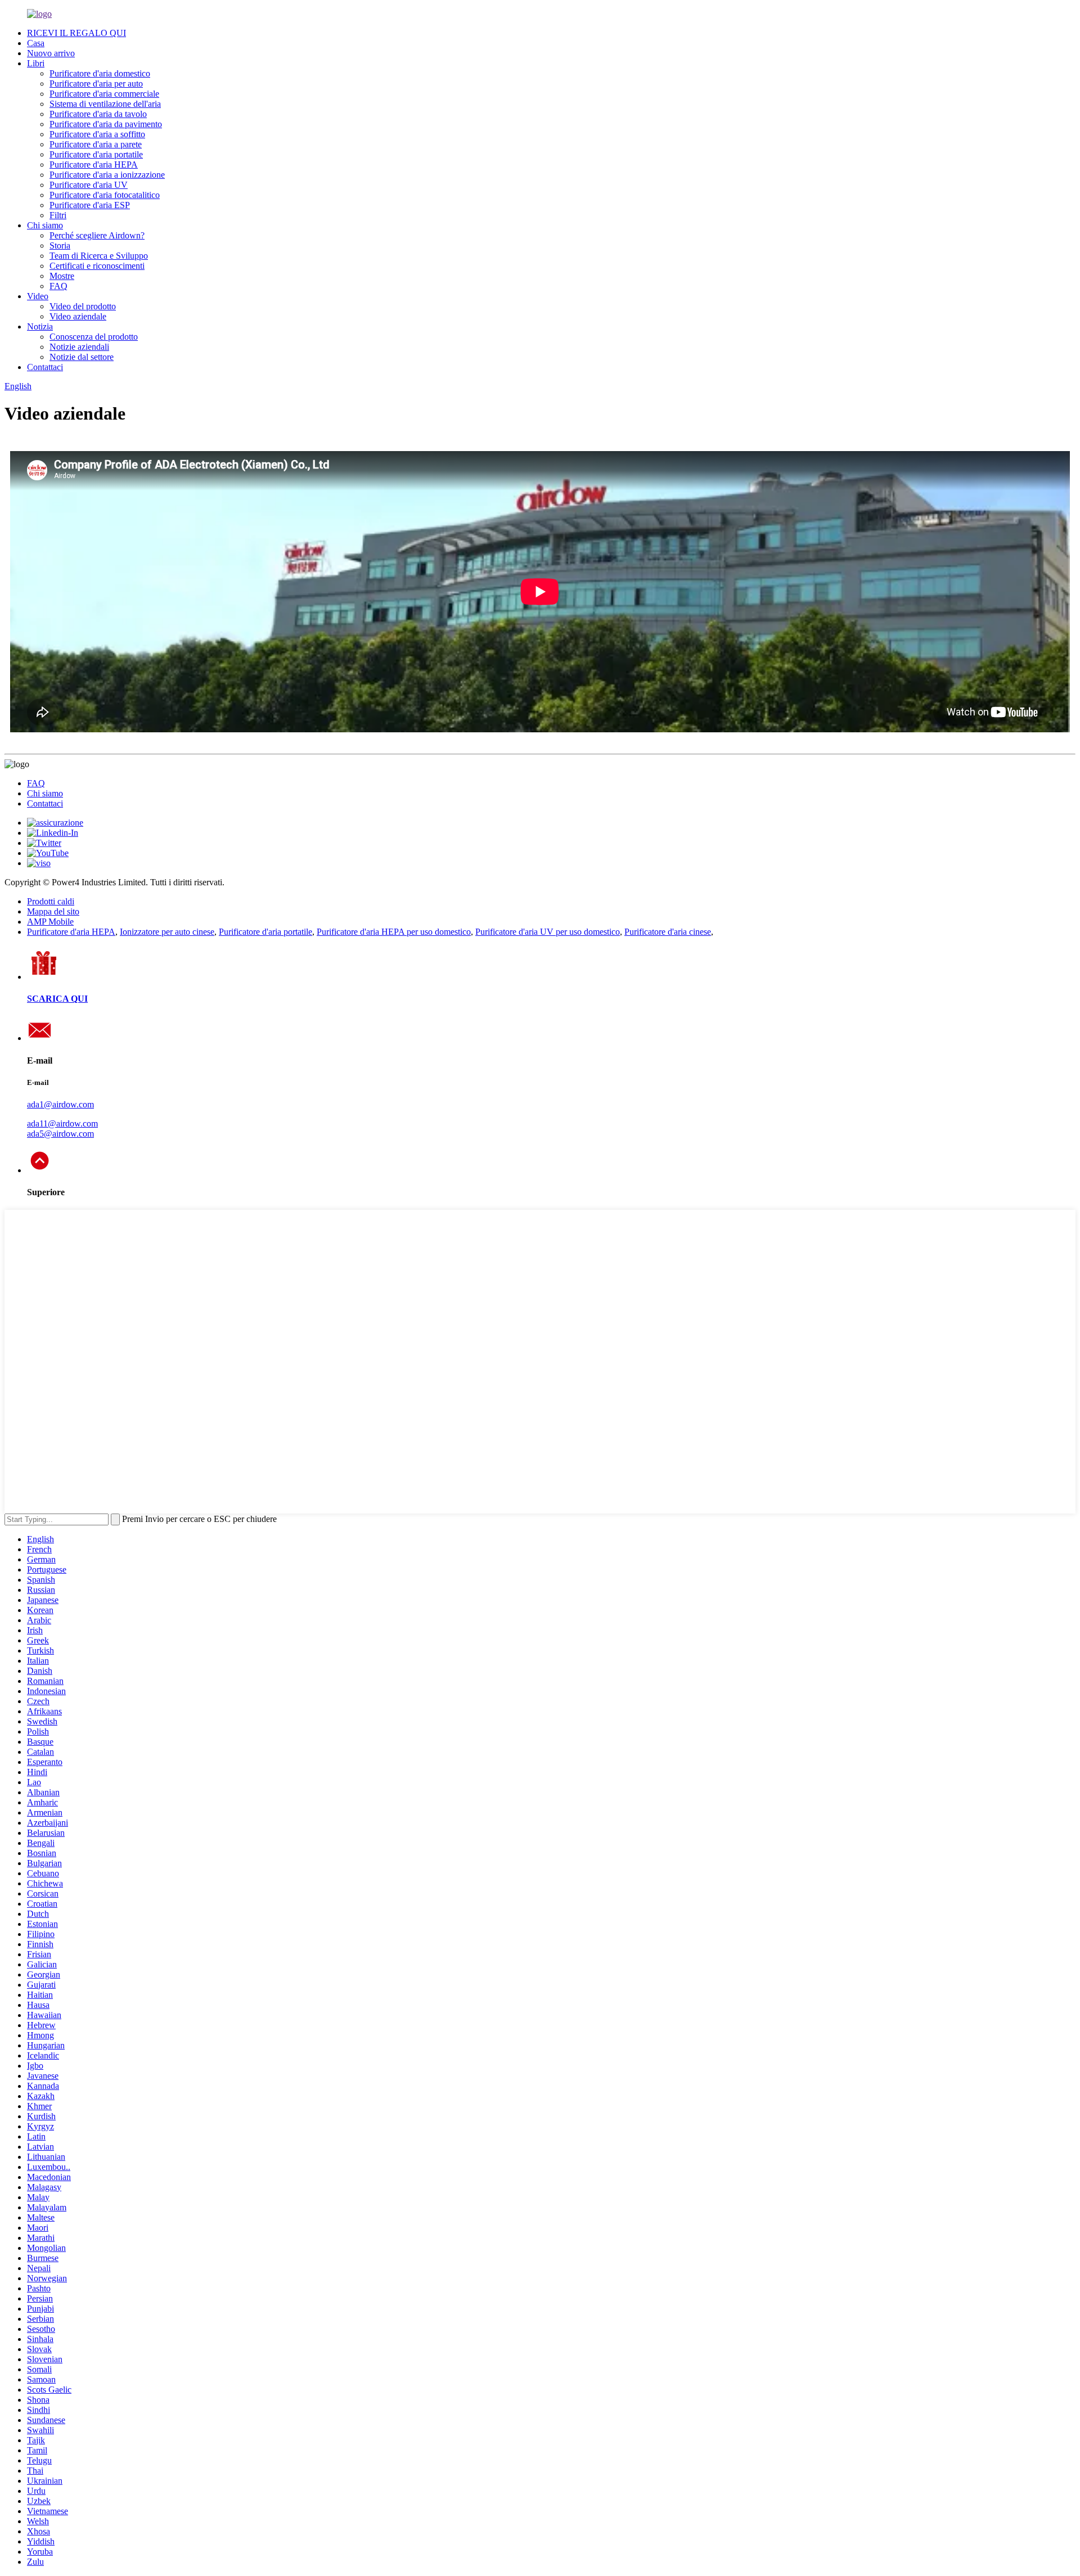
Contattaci (45, 367)
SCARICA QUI (57, 999)
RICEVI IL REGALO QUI (76, 33)
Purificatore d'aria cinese (668, 932)
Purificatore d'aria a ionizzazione (107, 175)
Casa (36, 43)
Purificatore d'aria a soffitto (97, 134)
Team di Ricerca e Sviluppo (99, 256)
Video (38, 296)
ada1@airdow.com (60, 1104)
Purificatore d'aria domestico (100, 73)
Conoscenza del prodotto (94, 337)
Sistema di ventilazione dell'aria (105, 104)
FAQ (58, 286)
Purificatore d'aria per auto (96, 84)
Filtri (58, 215)
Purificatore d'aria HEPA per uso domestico (394, 932)
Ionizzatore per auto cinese (167, 932)
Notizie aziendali (79, 347)
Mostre (62, 276)
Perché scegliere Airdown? (97, 235)
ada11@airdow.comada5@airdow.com (62, 1129)
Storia (60, 246)
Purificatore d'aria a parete (96, 144)
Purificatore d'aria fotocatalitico (105, 195)
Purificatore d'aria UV (89, 185)
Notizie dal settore (82, 357)
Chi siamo (45, 225)
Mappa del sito (53, 911)
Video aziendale (78, 316)
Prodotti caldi (51, 901)
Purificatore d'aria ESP (90, 205)
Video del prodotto (83, 306)
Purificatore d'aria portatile (96, 154)
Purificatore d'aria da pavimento (106, 124)
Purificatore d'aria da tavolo (98, 114)
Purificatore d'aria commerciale (104, 94)
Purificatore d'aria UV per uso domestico (548, 932)
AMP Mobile (50, 922)
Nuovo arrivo (51, 53)
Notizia (40, 326)
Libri (36, 63)
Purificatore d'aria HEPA (94, 165)
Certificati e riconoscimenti (97, 266)
